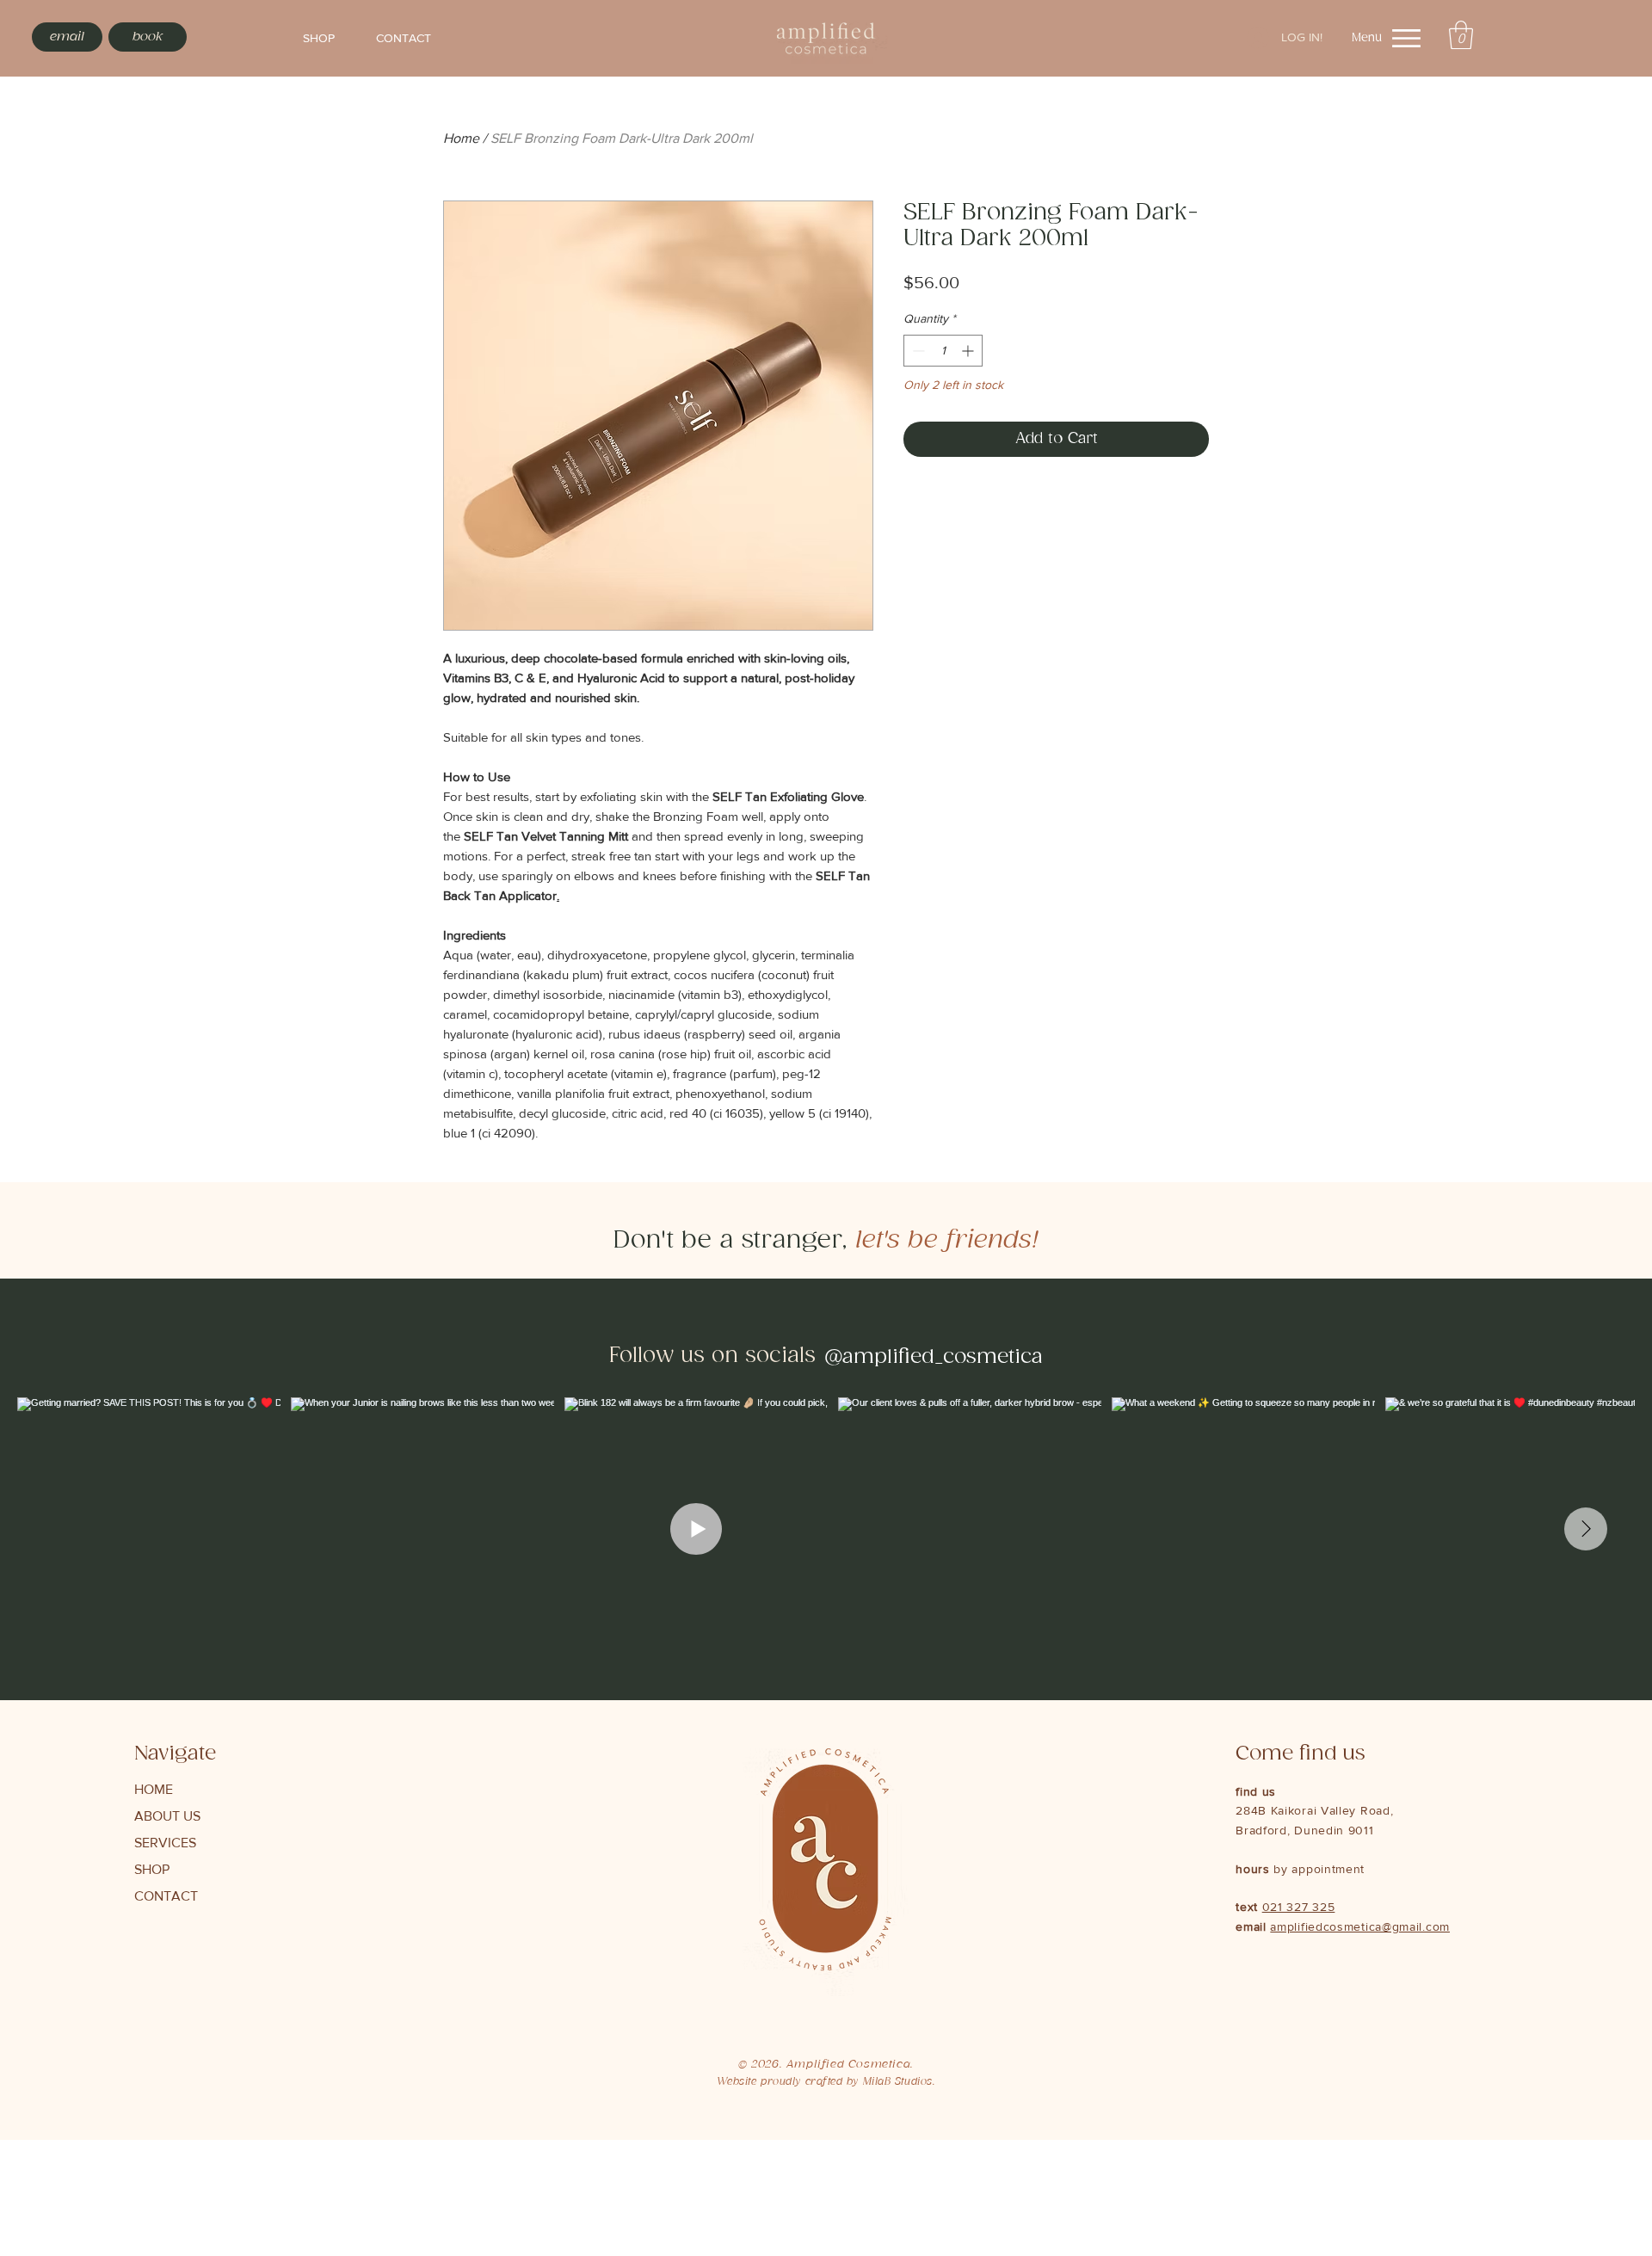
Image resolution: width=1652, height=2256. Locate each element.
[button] (1461, 35)
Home (461, 138)
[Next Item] (1586, 1529)
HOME (154, 1789)
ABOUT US (167, 1816)
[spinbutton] (943, 351)
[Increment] (969, 351)
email (1253, 1926)
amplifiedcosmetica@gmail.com (1360, 1926)
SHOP (152, 1869)
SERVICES (165, 1843)
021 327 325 (1299, 1907)
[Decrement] (917, 351)
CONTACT (166, 1896)
